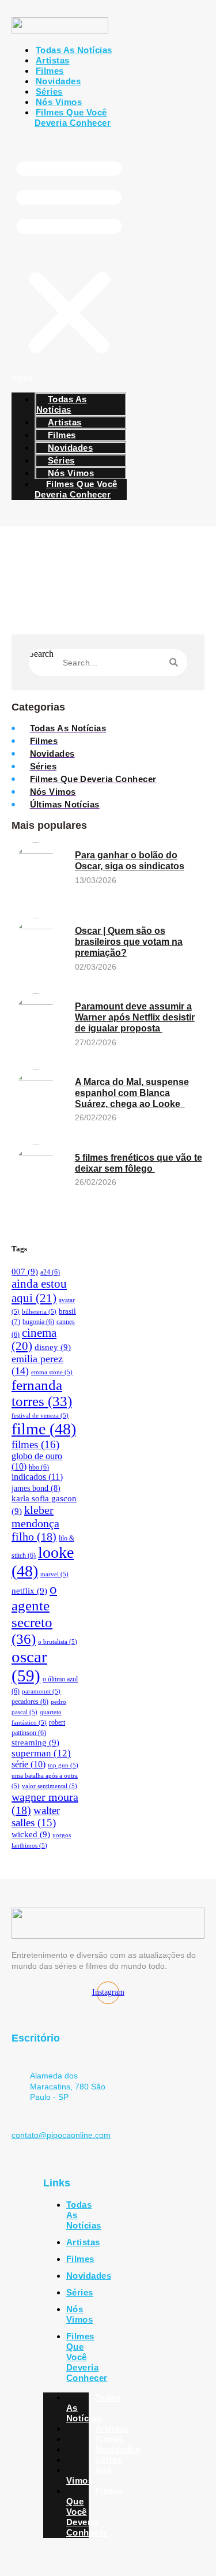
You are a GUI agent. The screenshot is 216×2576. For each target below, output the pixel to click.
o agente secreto (34, 1614)
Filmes (80, 2259)
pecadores (30, 1702)
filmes (35, 1444)
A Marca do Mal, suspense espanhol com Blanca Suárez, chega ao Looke (132, 1093)
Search (41, 654)
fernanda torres (42, 1393)
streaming (35, 1743)
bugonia (38, 1322)
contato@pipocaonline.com (61, 2135)
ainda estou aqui (39, 1291)
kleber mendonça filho (35, 1523)
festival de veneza (40, 1416)
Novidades (89, 2276)
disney (53, 1347)
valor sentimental (50, 1786)
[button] (69, 260)
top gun (63, 1765)
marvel (54, 1574)
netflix (29, 1591)
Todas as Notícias (74, 50)
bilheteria (39, 1312)
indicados (37, 1477)
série (29, 1764)
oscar (29, 1666)
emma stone (52, 1372)
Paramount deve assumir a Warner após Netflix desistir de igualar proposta (135, 1017)
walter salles (36, 1817)
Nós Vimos (79, 2314)
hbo (39, 1467)
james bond (36, 1488)
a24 (50, 1272)
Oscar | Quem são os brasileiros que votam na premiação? (129, 942)
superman (41, 1753)
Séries (80, 2292)
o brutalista (58, 1642)
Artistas (83, 2242)
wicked (31, 1834)
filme (44, 1429)
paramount (41, 1691)
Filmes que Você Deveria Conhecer (73, 117)
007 (25, 1272)
